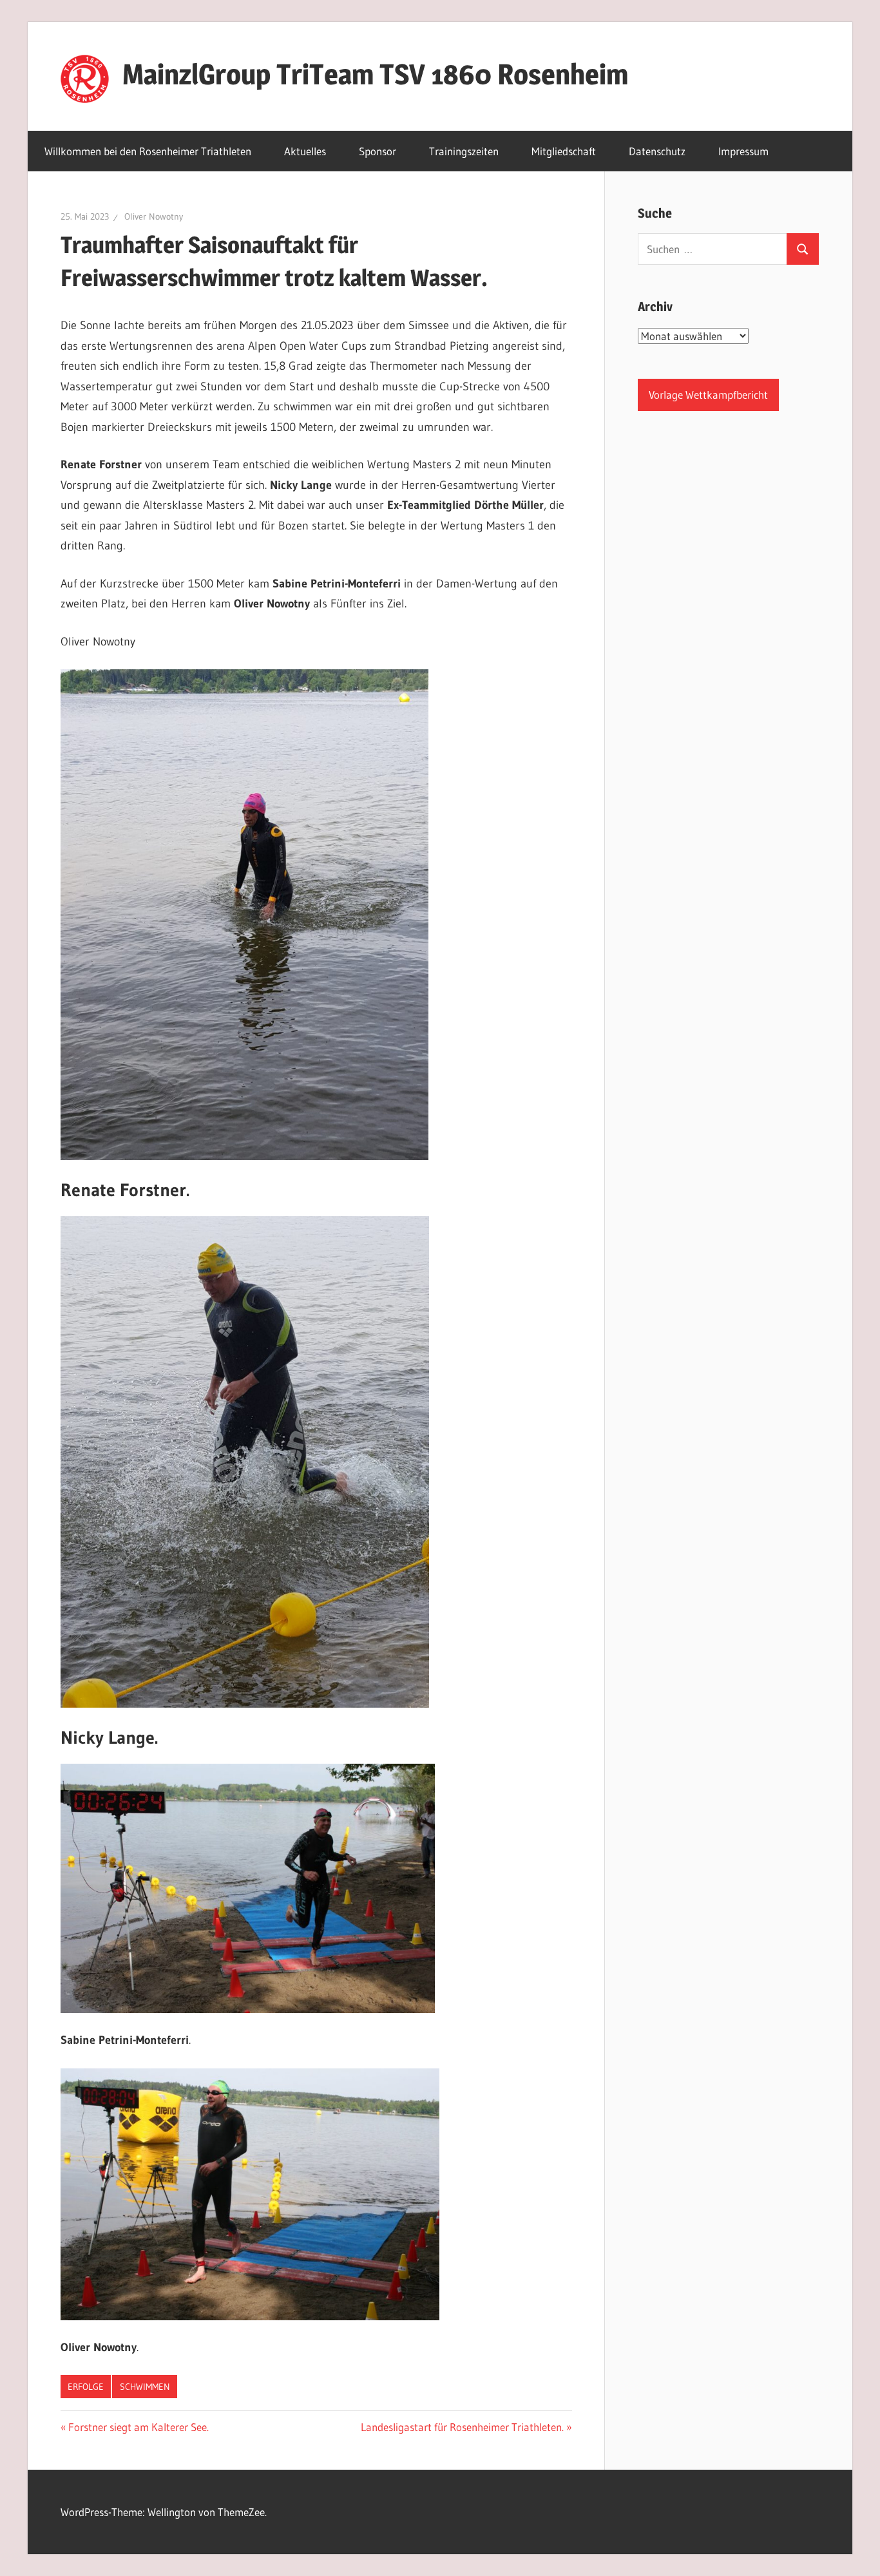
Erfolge (86, 2387)
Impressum (743, 151)
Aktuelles (305, 151)
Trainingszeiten (464, 151)
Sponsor (378, 151)
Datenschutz (657, 151)
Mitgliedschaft (564, 151)
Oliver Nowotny (154, 216)
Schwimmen (145, 2387)
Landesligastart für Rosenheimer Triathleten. (462, 2427)
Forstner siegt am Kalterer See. (138, 2427)
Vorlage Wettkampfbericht (708, 395)
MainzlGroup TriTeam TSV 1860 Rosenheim (375, 74)
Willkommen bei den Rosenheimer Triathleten (148, 151)
